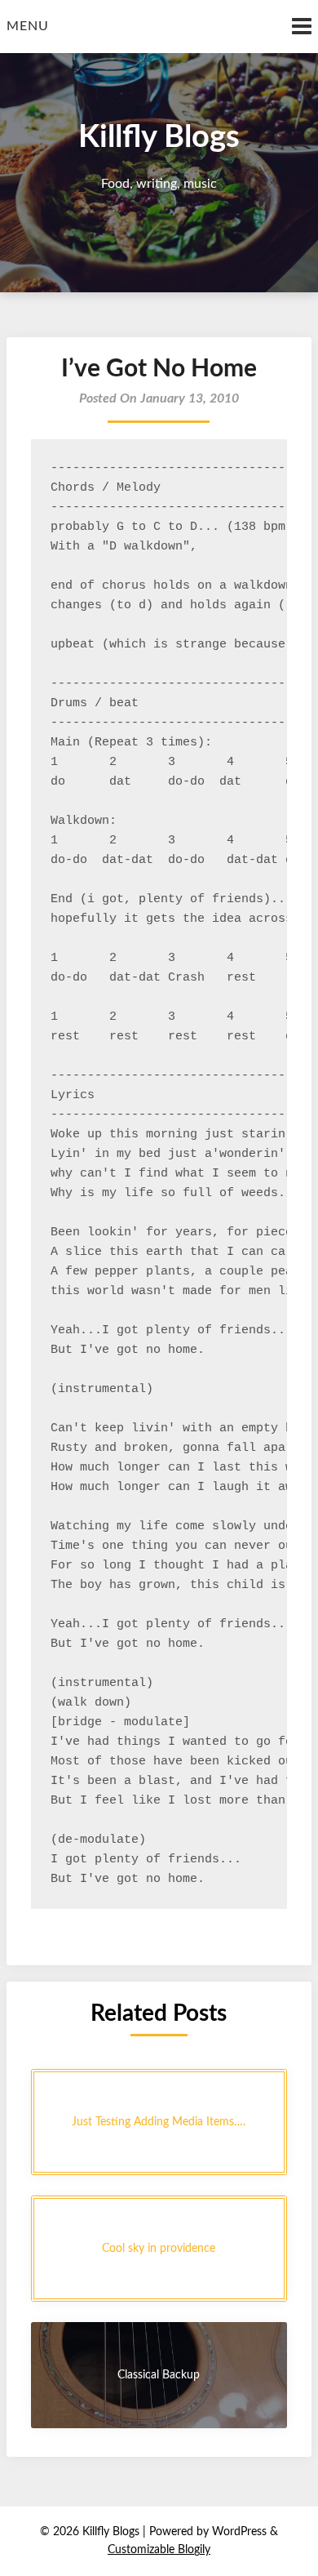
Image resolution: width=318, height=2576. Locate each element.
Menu (28, 26)
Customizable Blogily (159, 2550)
